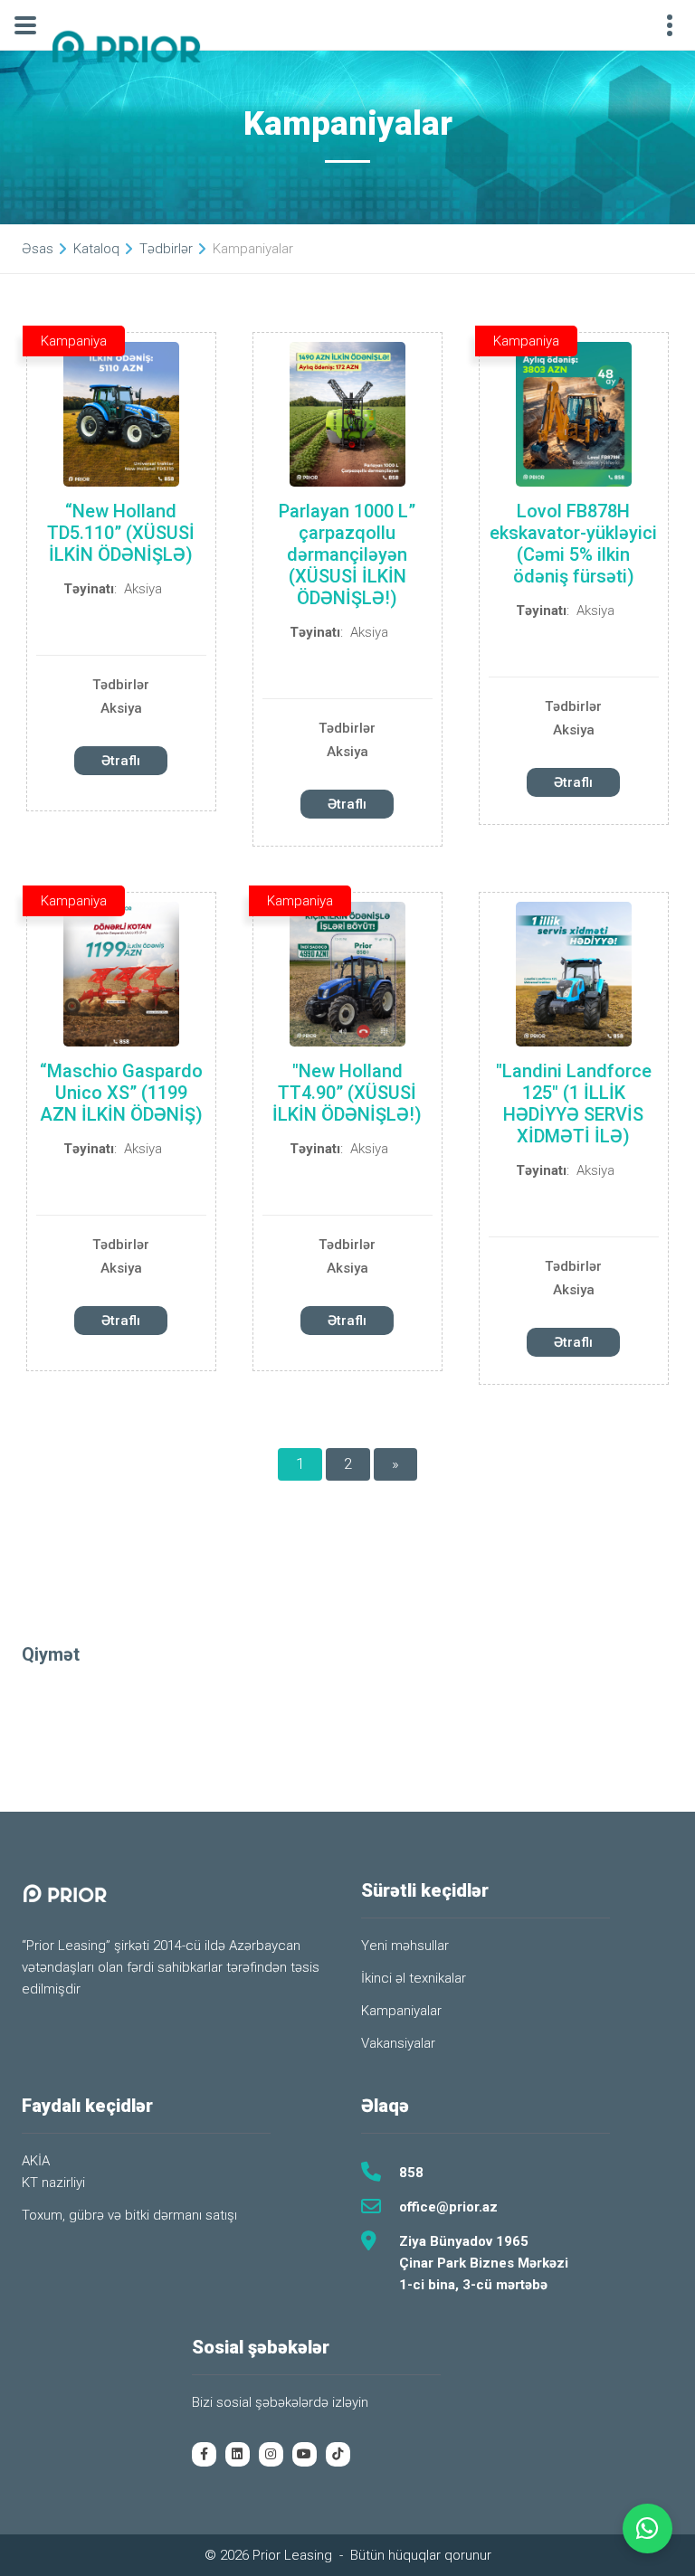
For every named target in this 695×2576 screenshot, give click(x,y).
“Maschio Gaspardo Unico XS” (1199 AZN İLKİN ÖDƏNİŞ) (121, 1093)
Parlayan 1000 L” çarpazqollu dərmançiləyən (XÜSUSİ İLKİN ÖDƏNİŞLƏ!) (347, 554)
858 (411, 2173)
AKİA (36, 2161)
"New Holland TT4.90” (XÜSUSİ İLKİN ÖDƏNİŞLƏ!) (347, 1093)
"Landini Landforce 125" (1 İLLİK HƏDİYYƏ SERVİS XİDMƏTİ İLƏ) (574, 1103)
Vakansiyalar (398, 2043)
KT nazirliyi (53, 2183)
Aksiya (143, 589)
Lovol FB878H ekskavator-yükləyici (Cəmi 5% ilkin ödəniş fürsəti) (573, 544)
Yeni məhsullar (405, 1946)
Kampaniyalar (401, 2011)
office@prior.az (448, 2207)
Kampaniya (74, 341)
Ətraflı (121, 761)
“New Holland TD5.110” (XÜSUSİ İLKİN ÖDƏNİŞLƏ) (121, 533)
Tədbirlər (121, 685)
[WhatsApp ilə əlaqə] (647, 2529)
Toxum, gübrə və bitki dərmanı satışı (129, 2215)
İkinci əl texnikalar (414, 1978)
